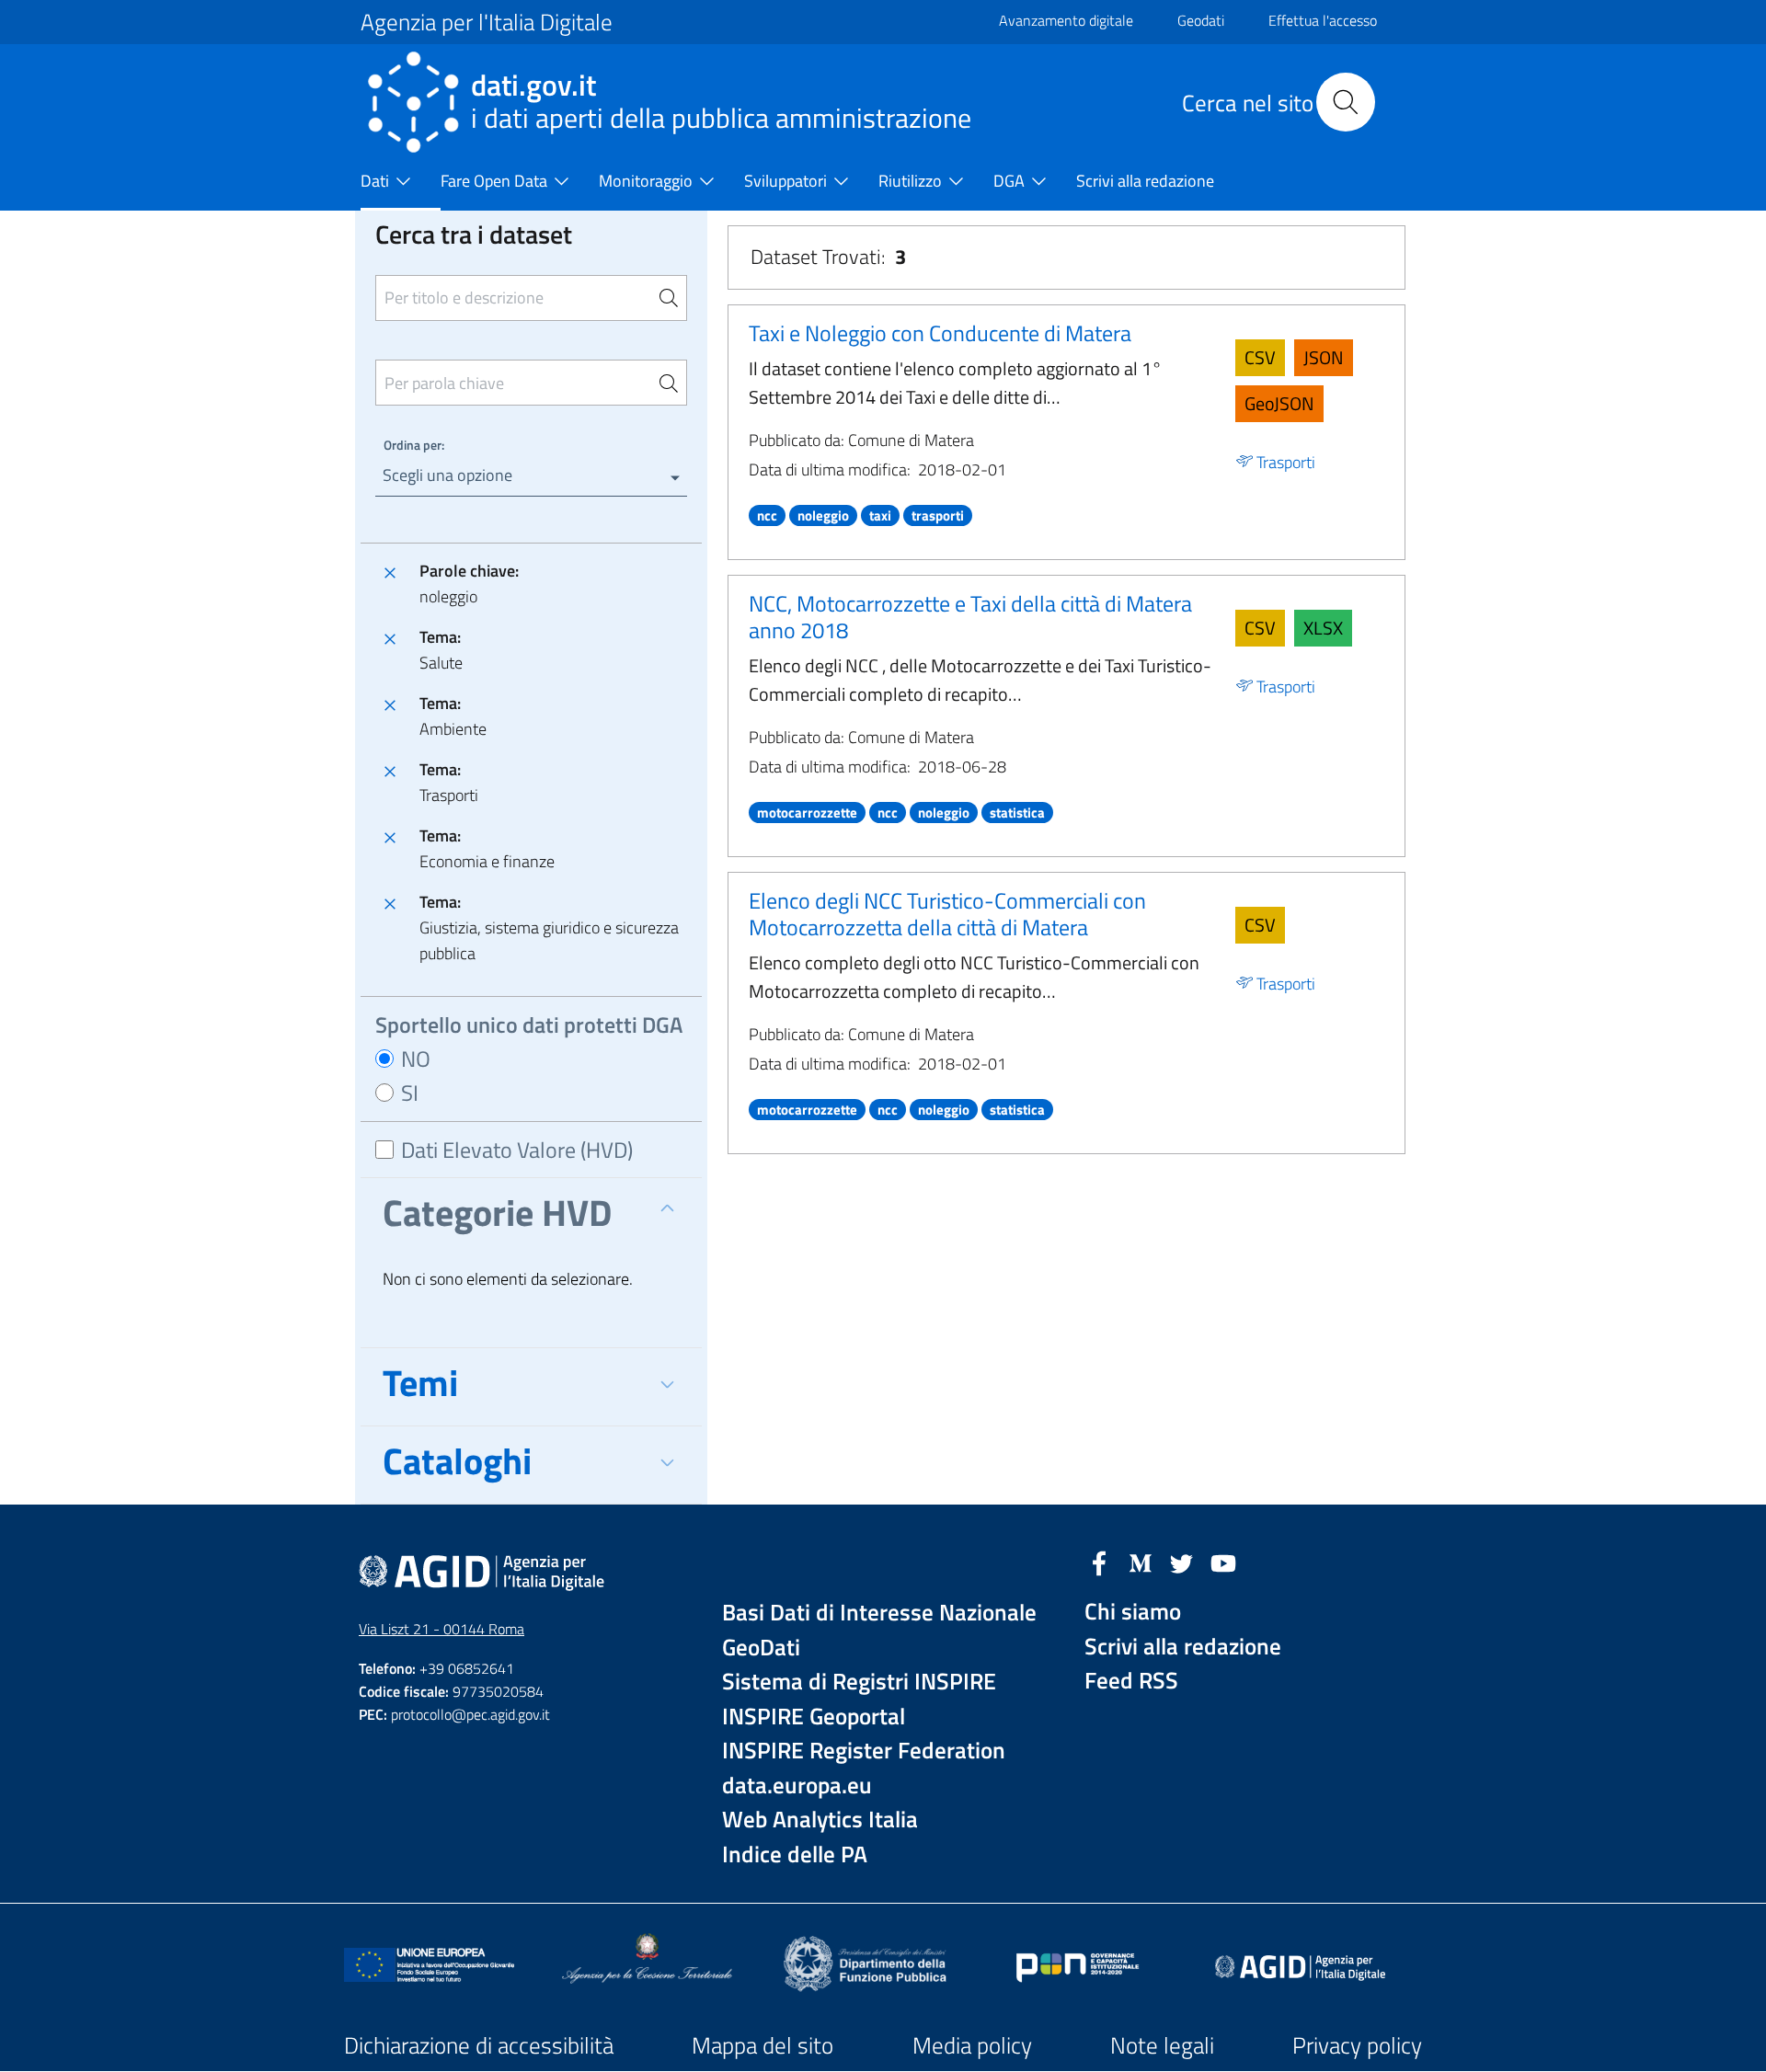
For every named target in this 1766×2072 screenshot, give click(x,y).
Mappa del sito (763, 2045)
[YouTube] (1223, 1562)
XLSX (1323, 628)
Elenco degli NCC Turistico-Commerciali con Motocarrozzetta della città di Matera (947, 914)
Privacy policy (1357, 2045)
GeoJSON (1279, 403)
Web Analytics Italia (820, 1820)
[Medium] (1141, 1562)
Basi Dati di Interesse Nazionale (879, 1613)
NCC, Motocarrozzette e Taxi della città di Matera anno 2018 (970, 617)
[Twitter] (1182, 1562)
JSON (1324, 357)
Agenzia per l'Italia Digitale (487, 22)
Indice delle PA (795, 1854)
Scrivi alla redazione (1183, 1647)
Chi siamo (1133, 1612)
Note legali (1162, 2045)
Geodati (1201, 20)
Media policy (972, 2045)
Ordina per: (414, 445)
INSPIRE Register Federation (864, 1751)
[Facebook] (1099, 1562)
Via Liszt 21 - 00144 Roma (441, 1629)
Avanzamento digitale (1066, 20)
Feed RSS (1131, 1681)
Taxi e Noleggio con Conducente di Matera (940, 333)
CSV (1260, 357)
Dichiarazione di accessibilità (479, 2045)
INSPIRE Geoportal (814, 1717)
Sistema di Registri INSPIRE (859, 1682)
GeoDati (761, 1648)
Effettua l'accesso (1323, 20)
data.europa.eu (797, 1786)
